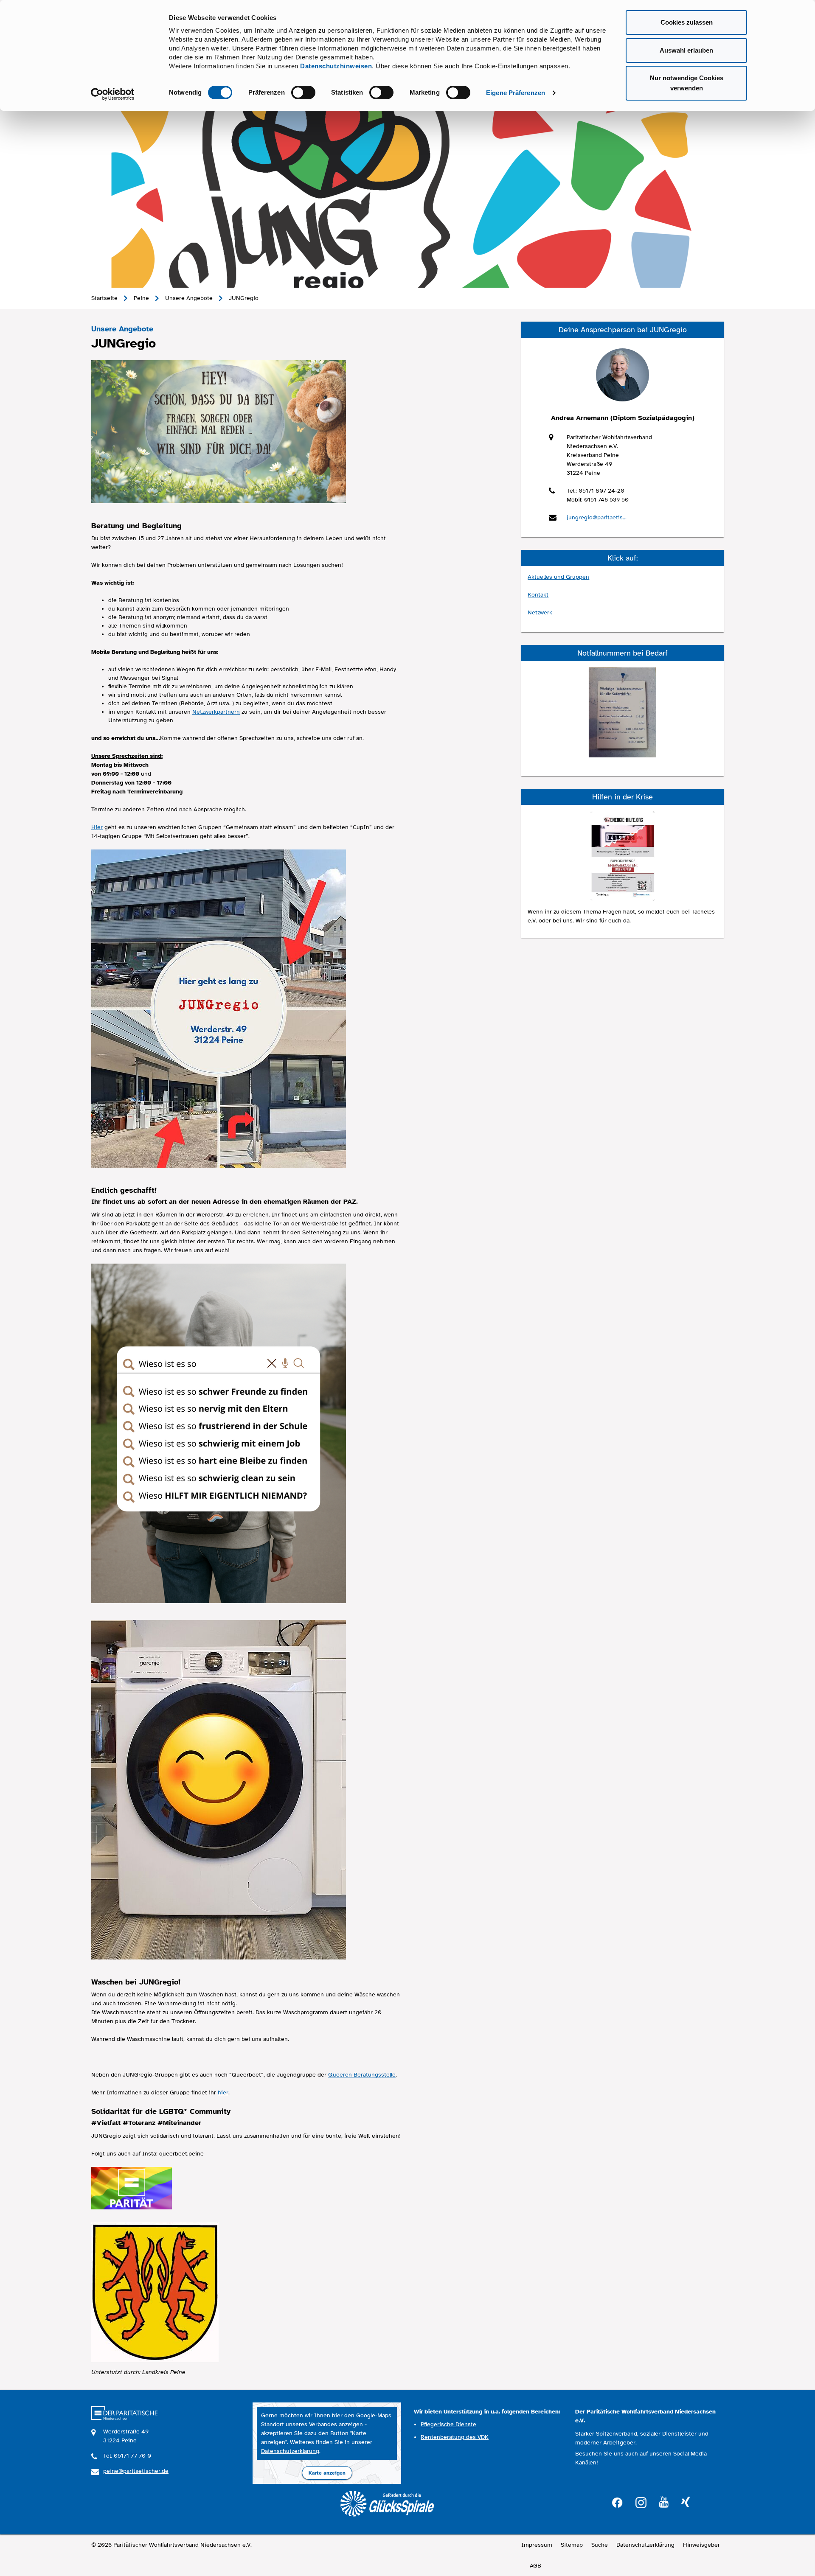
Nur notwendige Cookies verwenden (687, 83)
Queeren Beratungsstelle (362, 2075)
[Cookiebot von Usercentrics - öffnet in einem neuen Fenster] (113, 94)
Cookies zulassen (687, 22)
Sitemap (572, 2545)
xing (686, 2502)
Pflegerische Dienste (448, 2424)
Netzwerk (540, 612)
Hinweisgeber (701, 2545)
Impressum (537, 2545)
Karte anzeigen (327, 2473)
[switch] (303, 93)
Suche (600, 2545)
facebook (617, 2502)
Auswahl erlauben (686, 50)
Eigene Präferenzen (516, 93)
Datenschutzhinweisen (336, 66)
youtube (664, 2502)
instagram (641, 2502)
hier (223, 2092)
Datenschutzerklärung (290, 2451)
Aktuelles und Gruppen (558, 577)
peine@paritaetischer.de (136, 2471)
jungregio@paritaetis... (597, 517)
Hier (97, 827)
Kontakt (538, 595)
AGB (535, 2566)
